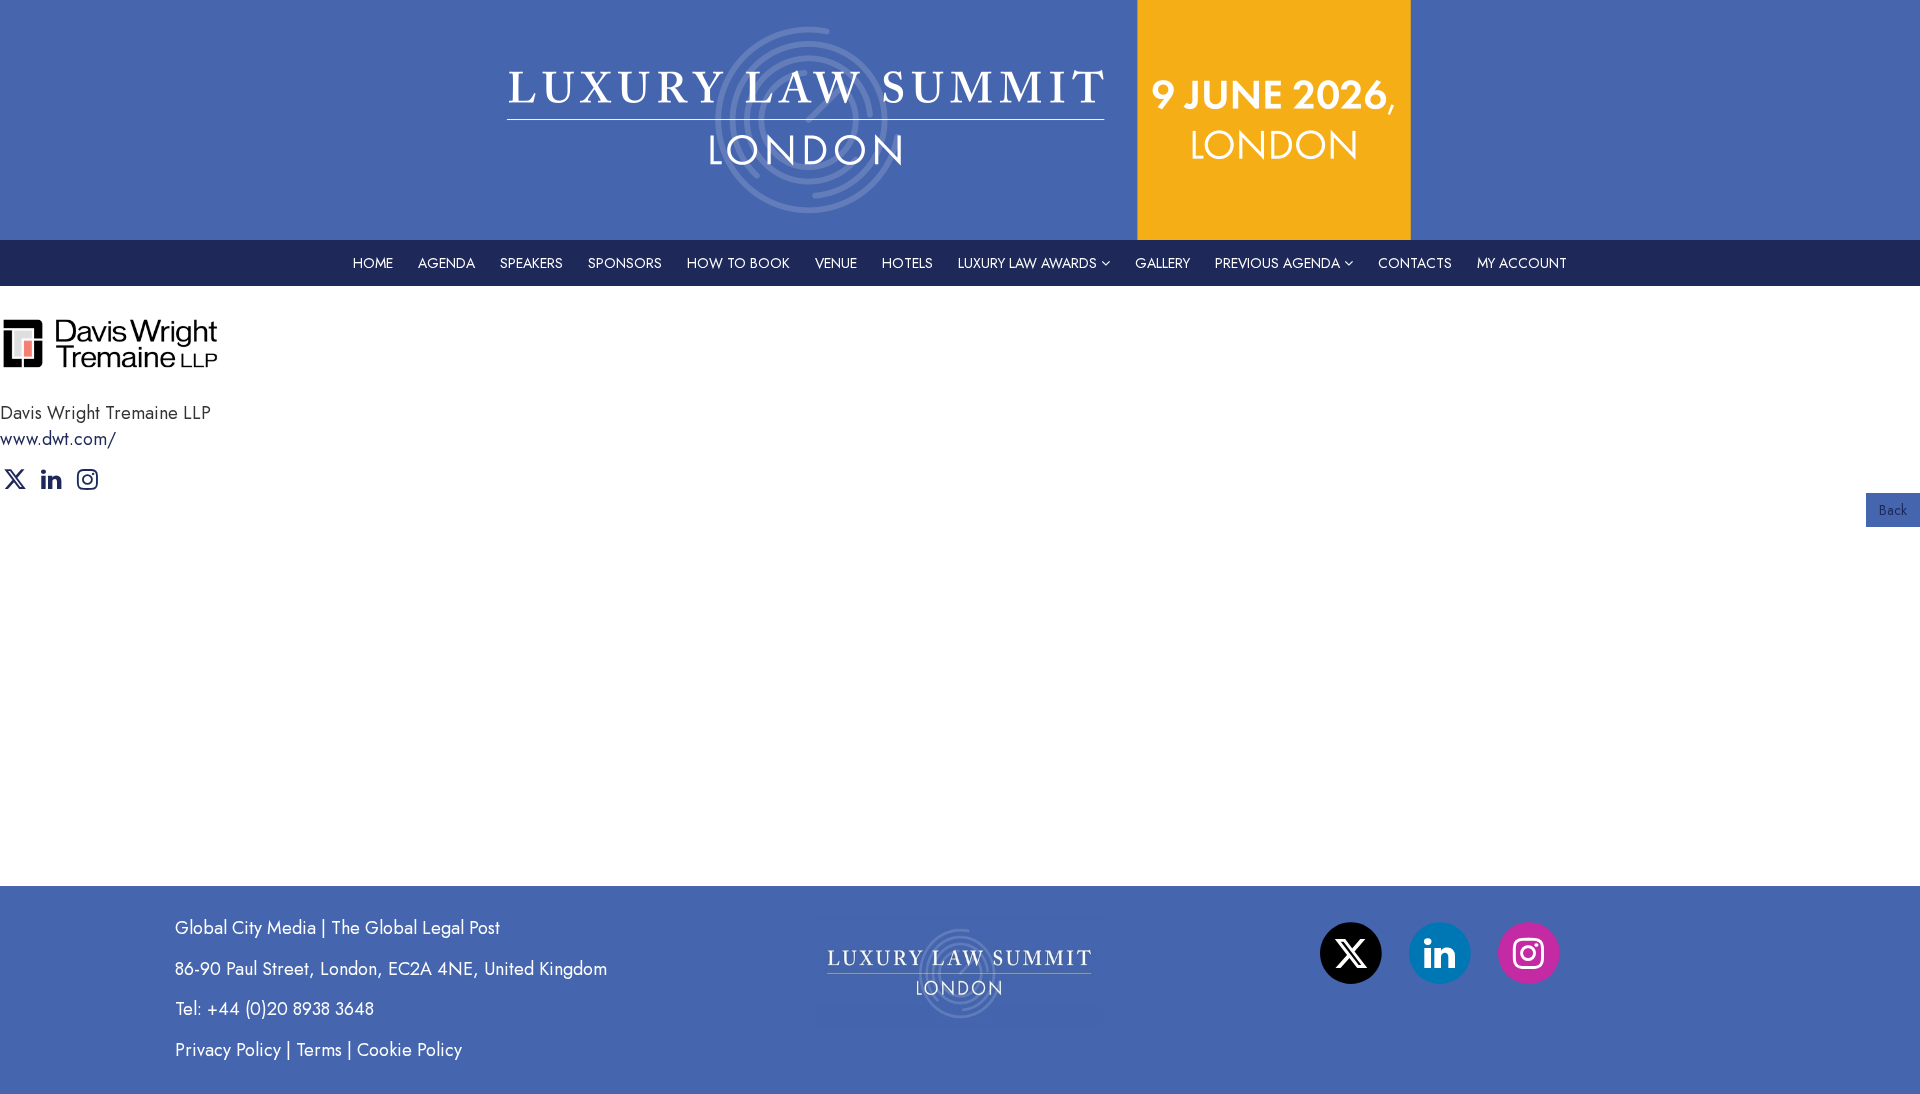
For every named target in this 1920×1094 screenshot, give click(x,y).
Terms (319, 1050)
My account (1522, 263)
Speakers (531, 263)
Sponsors (625, 263)
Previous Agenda (1279, 263)
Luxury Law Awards (1029, 263)
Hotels (907, 263)
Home (373, 263)
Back (1893, 510)
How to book (738, 263)
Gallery (1162, 263)
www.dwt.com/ (58, 439)
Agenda (446, 263)
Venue (836, 263)
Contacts (1415, 263)
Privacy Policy (228, 1050)
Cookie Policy (409, 1050)
